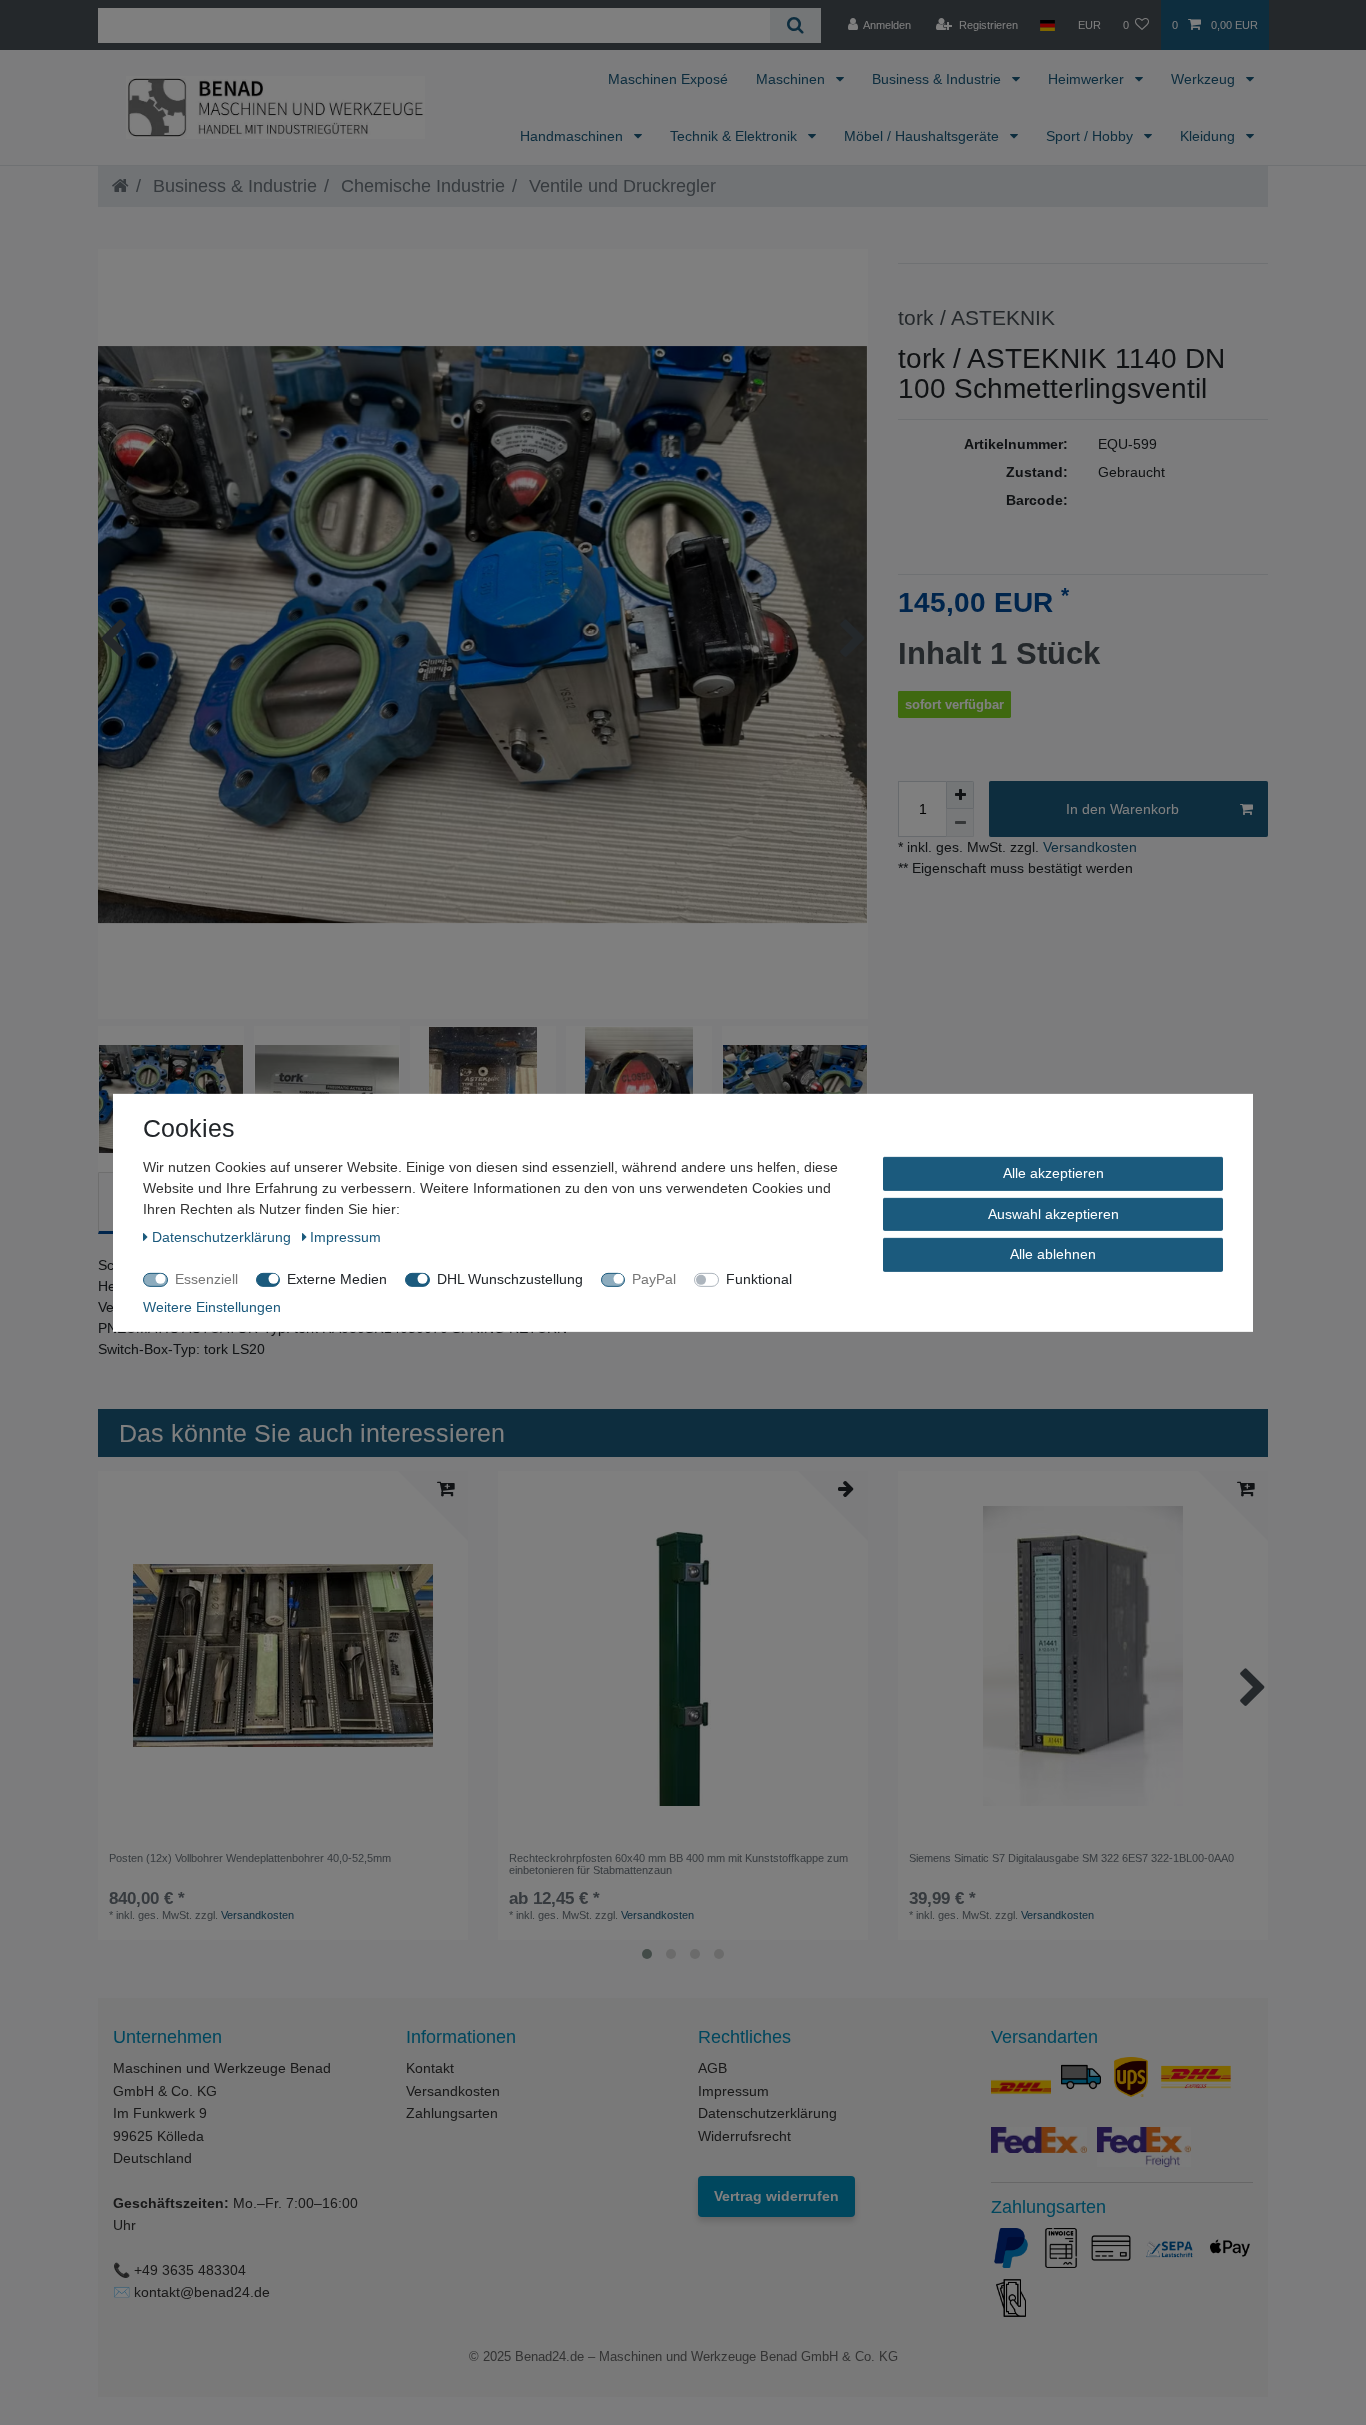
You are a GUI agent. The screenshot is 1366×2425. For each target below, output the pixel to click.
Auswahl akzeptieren (1053, 1213)
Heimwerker (1088, 79)
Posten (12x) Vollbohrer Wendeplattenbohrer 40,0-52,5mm (250, 1858)
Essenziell (206, 1278)
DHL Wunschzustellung (510, 1278)
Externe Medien (337, 1278)
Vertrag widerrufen (776, 2196)
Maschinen (792, 79)
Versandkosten (1088, 847)
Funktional (759, 1278)
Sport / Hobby (1091, 136)
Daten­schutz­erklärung (223, 1236)
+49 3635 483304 (190, 2270)
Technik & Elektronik (735, 136)
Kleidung (1209, 136)
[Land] (1047, 25)
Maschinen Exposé (668, 79)
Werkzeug (1205, 79)
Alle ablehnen (1053, 1253)
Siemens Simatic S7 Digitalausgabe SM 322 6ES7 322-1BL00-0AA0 (1071, 1858)
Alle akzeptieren (1053, 1172)
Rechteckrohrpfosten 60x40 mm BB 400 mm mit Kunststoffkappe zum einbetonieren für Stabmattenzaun (678, 1864)
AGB (712, 2068)
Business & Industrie (938, 79)
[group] (283, 1656)
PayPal (654, 1278)
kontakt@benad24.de (202, 2292)
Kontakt (430, 2068)
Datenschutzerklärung (767, 2113)
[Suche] (795, 25)
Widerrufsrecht (744, 2136)
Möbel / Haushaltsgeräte (923, 136)
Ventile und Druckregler (620, 186)
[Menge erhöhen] (960, 795)
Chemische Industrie (420, 186)
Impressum (733, 2091)
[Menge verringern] (960, 823)
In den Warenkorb (1122, 809)
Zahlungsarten (452, 2113)
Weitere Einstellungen (212, 1306)
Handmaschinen (573, 136)
